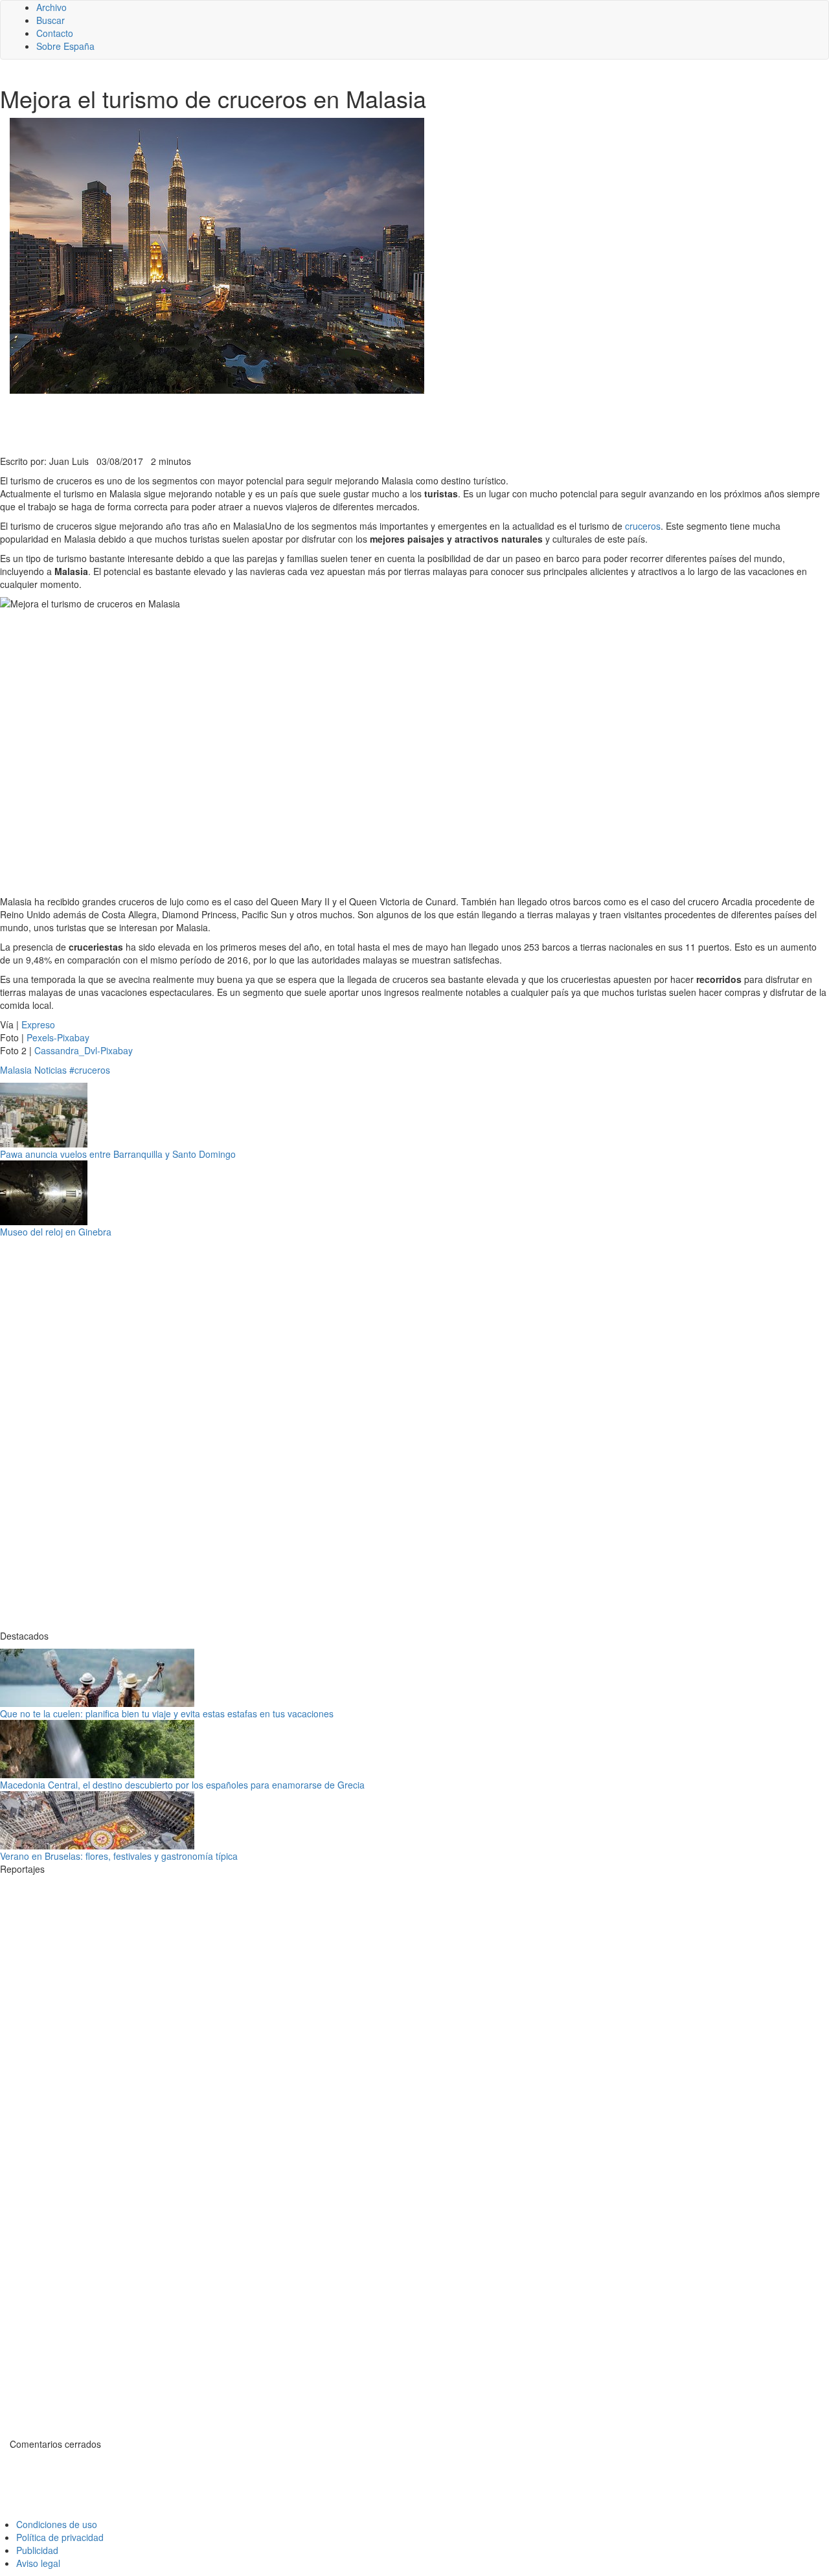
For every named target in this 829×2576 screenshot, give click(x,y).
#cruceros (90, 1070)
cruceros (643, 526)
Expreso (38, 1024)
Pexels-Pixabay (58, 1037)
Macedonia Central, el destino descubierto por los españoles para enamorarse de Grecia (182, 1785)
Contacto (55, 33)
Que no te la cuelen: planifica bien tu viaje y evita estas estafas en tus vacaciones (167, 1713)
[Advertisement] (317, 423)
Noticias (51, 1070)
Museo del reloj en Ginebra (56, 1232)
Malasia (16, 1070)
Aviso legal (38, 2563)
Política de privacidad (60, 2537)
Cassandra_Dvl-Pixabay (84, 1050)
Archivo (51, 7)
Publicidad (37, 2550)
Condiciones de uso (57, 2524)
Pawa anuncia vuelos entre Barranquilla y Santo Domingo (118, 1154)
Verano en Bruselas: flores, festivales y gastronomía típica (119, 1856)
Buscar (51, 20)
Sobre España (65, 46)
